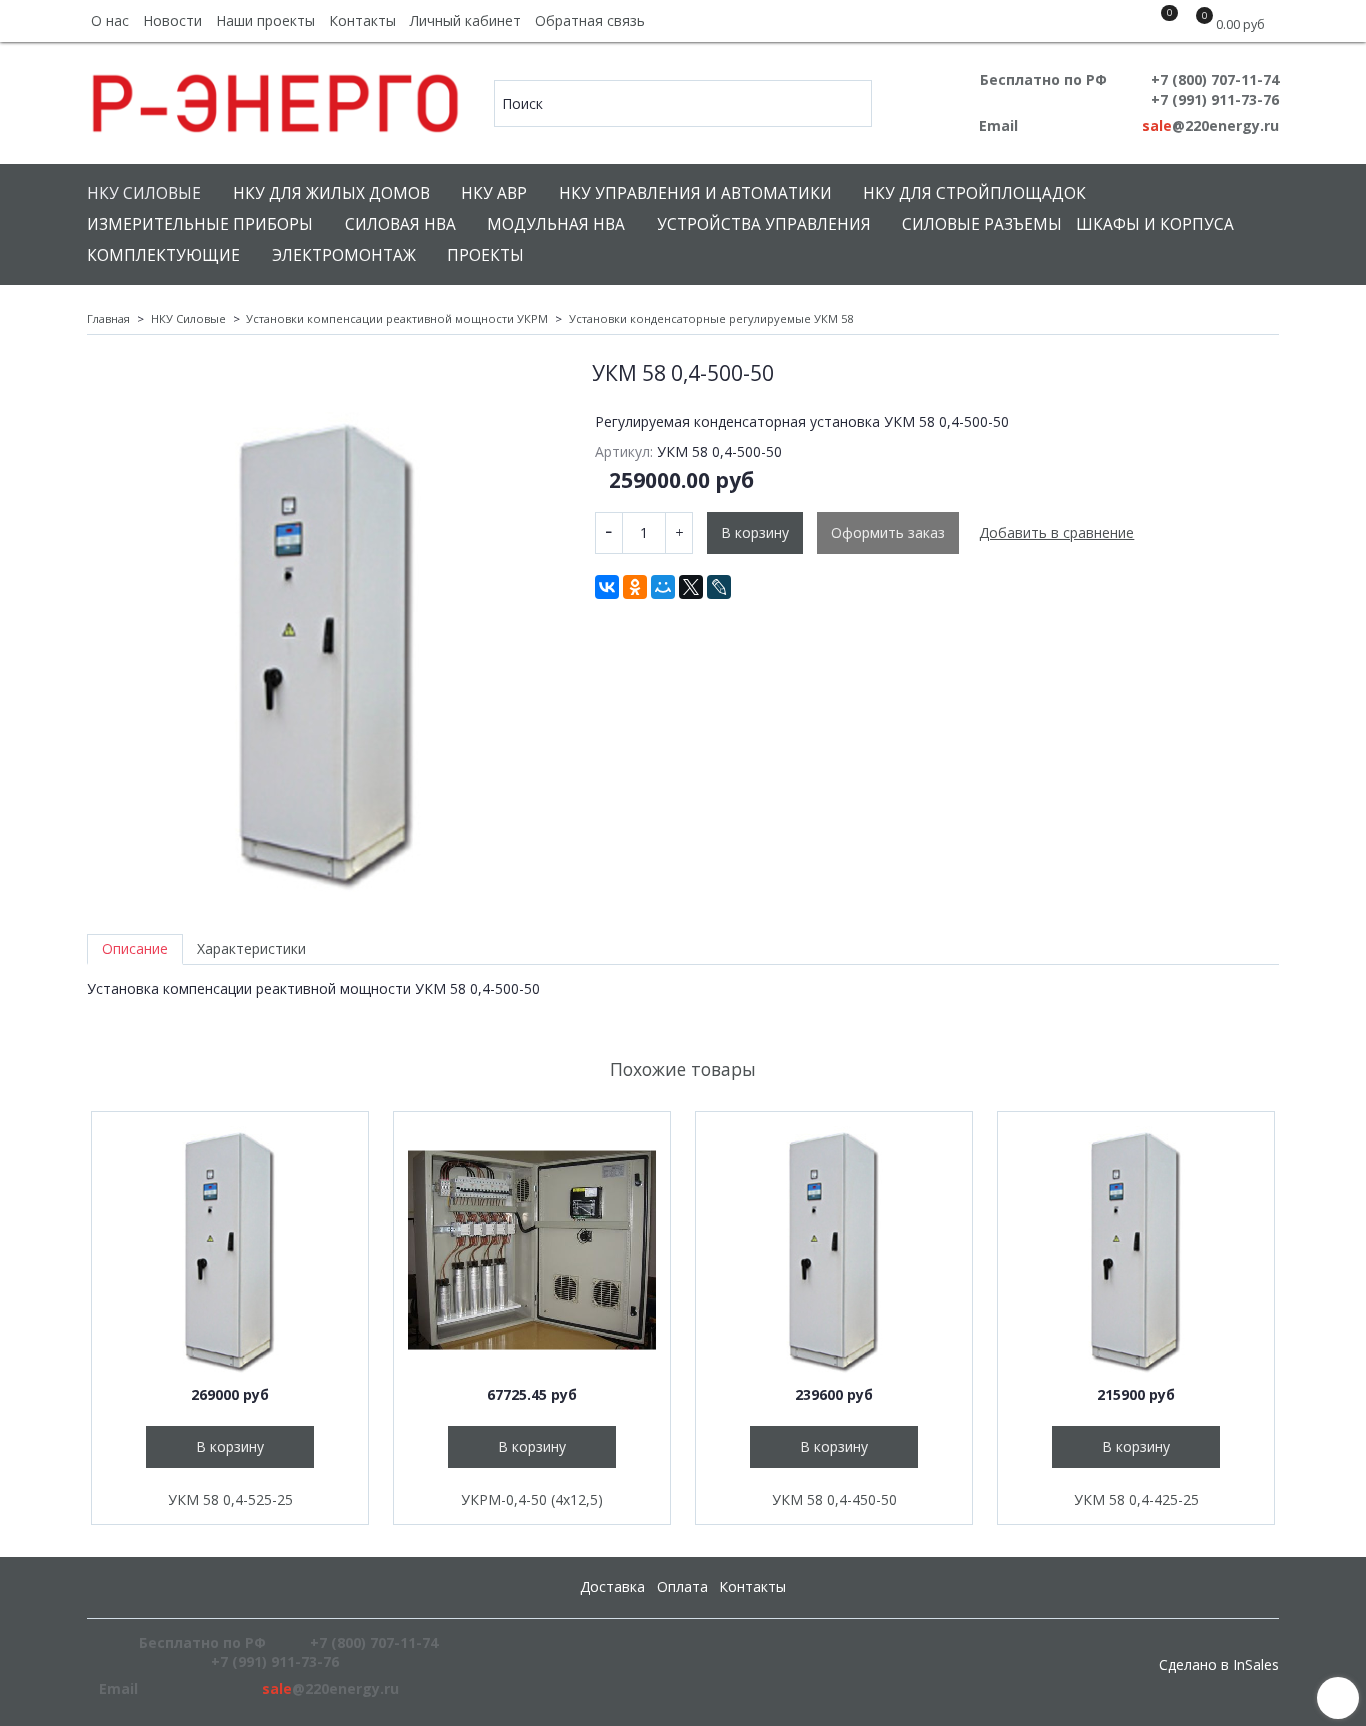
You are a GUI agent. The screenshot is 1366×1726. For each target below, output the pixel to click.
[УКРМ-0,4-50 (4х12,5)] (532, 1250)
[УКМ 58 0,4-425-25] (1136, 1250)
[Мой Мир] (663, 587)
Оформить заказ (888, 532)
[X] (691, 587)
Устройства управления (764, 224)
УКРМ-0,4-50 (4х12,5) (532, 1499)
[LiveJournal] (719, 587)
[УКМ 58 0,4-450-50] (834, 1250)
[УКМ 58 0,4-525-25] (230, 1250)
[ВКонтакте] (607, 587)
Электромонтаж (344, 255)
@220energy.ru (1210, 125)
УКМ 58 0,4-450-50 (834, 1499)
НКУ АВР (494, 193)
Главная (108, 318)
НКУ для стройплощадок (974, 193)
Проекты (485, 255)
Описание (135, 948)
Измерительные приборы (200, 224)
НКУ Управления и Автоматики (695, 193)
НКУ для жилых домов (331, 193)
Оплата (682, 1586)
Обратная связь (590, 20)
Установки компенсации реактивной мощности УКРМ (397, 318)
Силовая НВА (400, 224)
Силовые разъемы (982, 224)
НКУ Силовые (144, 193)
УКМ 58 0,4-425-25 (1136, 1499)
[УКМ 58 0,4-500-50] (327, 652)
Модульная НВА (556, 224)
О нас (110, 20)
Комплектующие (163, 255)
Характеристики (251, 948)
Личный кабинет (465, 20)
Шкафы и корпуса (1155, 224)
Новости (172, 20)
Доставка (612, 1586)
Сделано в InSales (1219, 1665)
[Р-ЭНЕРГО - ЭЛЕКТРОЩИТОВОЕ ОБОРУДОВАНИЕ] (276, 98)
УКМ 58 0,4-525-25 (230, 1499)
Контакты (362, 20)
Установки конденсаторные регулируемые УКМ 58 (711, 318)
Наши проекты (265, 20)
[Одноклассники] (635, 587)
